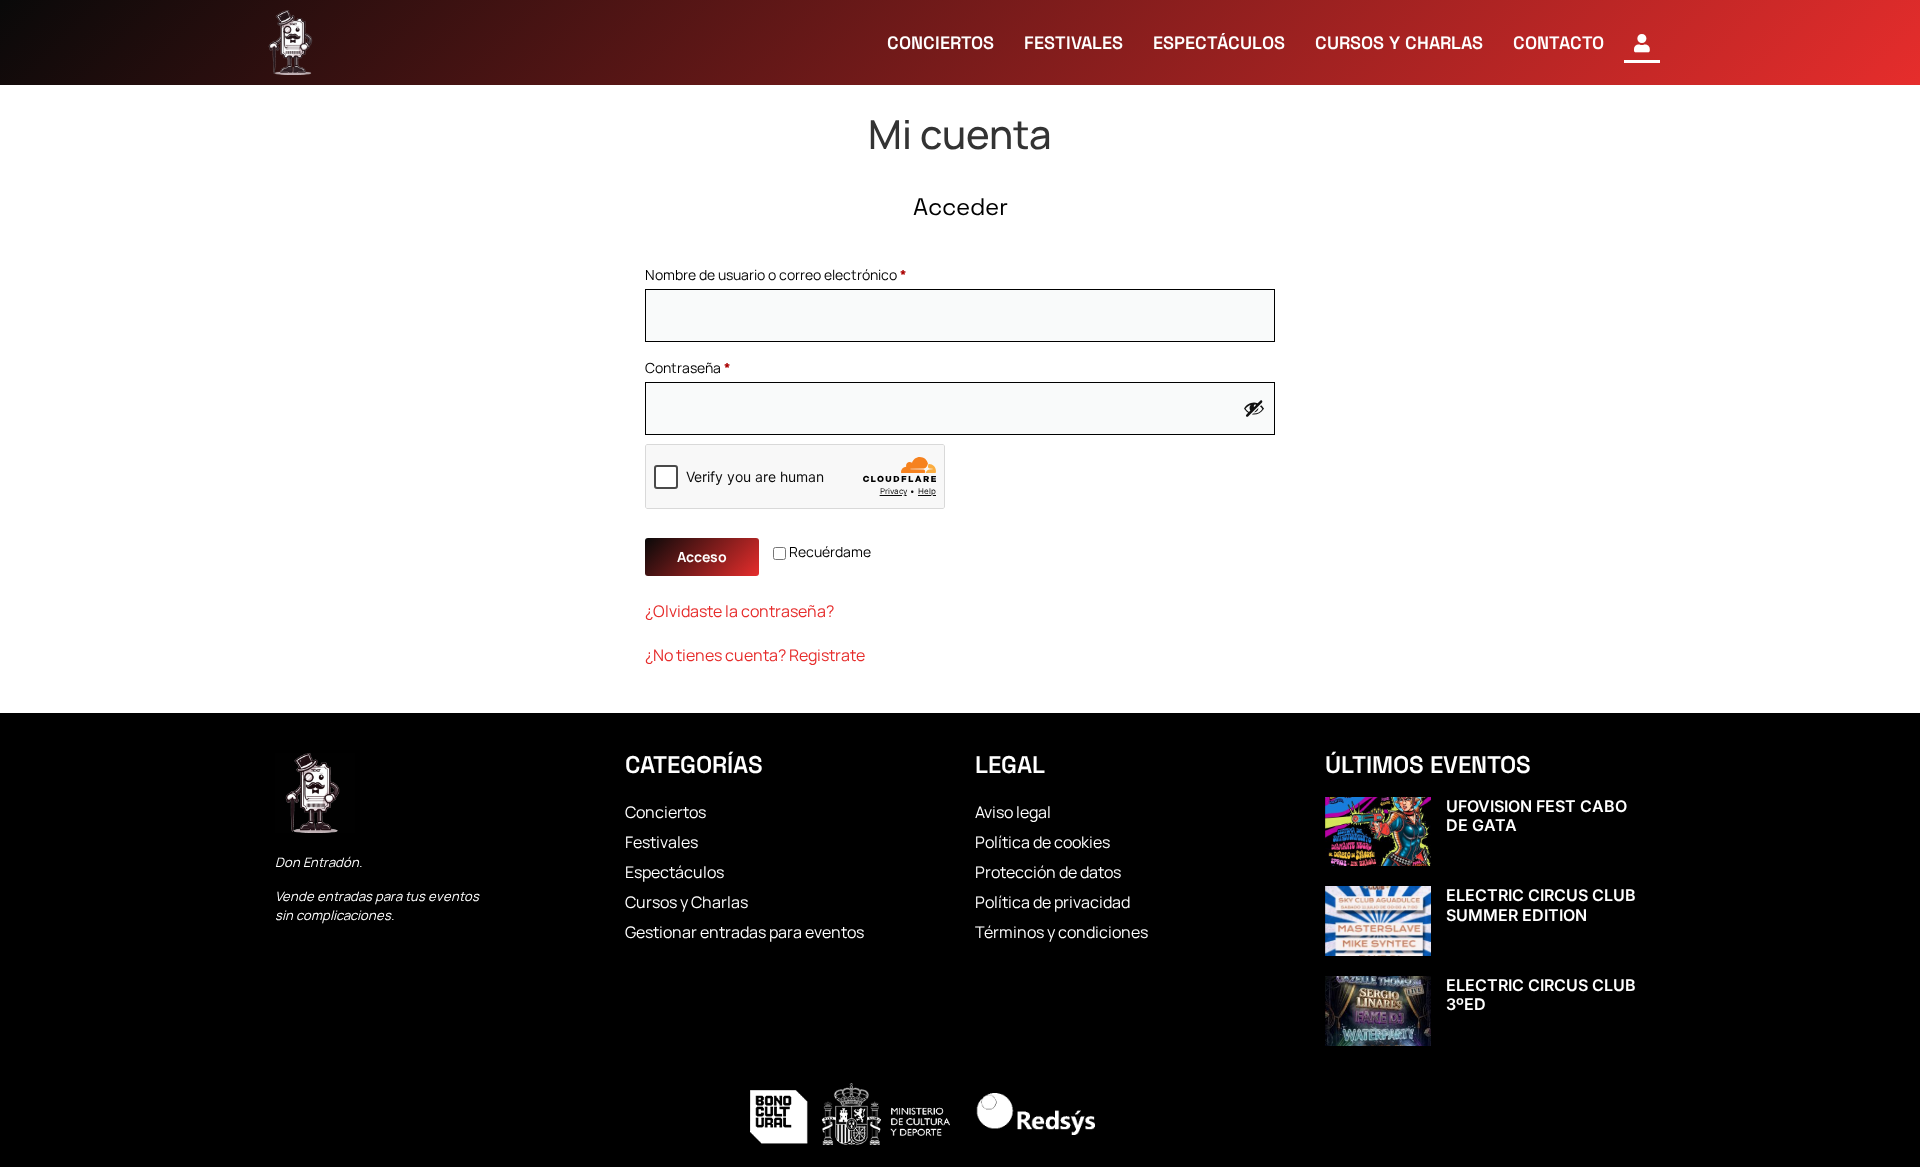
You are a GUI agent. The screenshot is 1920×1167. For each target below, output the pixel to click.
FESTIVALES (1073, 42)
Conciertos (665, 812)
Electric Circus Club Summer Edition (1541, 904)
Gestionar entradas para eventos (744, 932)
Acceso (702, 556)
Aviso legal (1013, 812)
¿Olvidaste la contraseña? (739, 611)
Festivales (661, 842)
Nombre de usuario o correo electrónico (810, 272)
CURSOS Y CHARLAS (1399, 42)
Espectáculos (674, 872)
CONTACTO (1558, 42)
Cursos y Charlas (686, 902)
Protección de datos (1048, 872)
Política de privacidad (1052, 902)
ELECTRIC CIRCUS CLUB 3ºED (1541, 994)
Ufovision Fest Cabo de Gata (1536, 815)
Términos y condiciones (1061, 932)
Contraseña (722, 365)
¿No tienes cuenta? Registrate (755, 655)
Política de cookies (1042, 842)
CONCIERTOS (940, 42)
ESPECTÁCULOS (1219, 42)
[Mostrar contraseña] (1254, 408)
